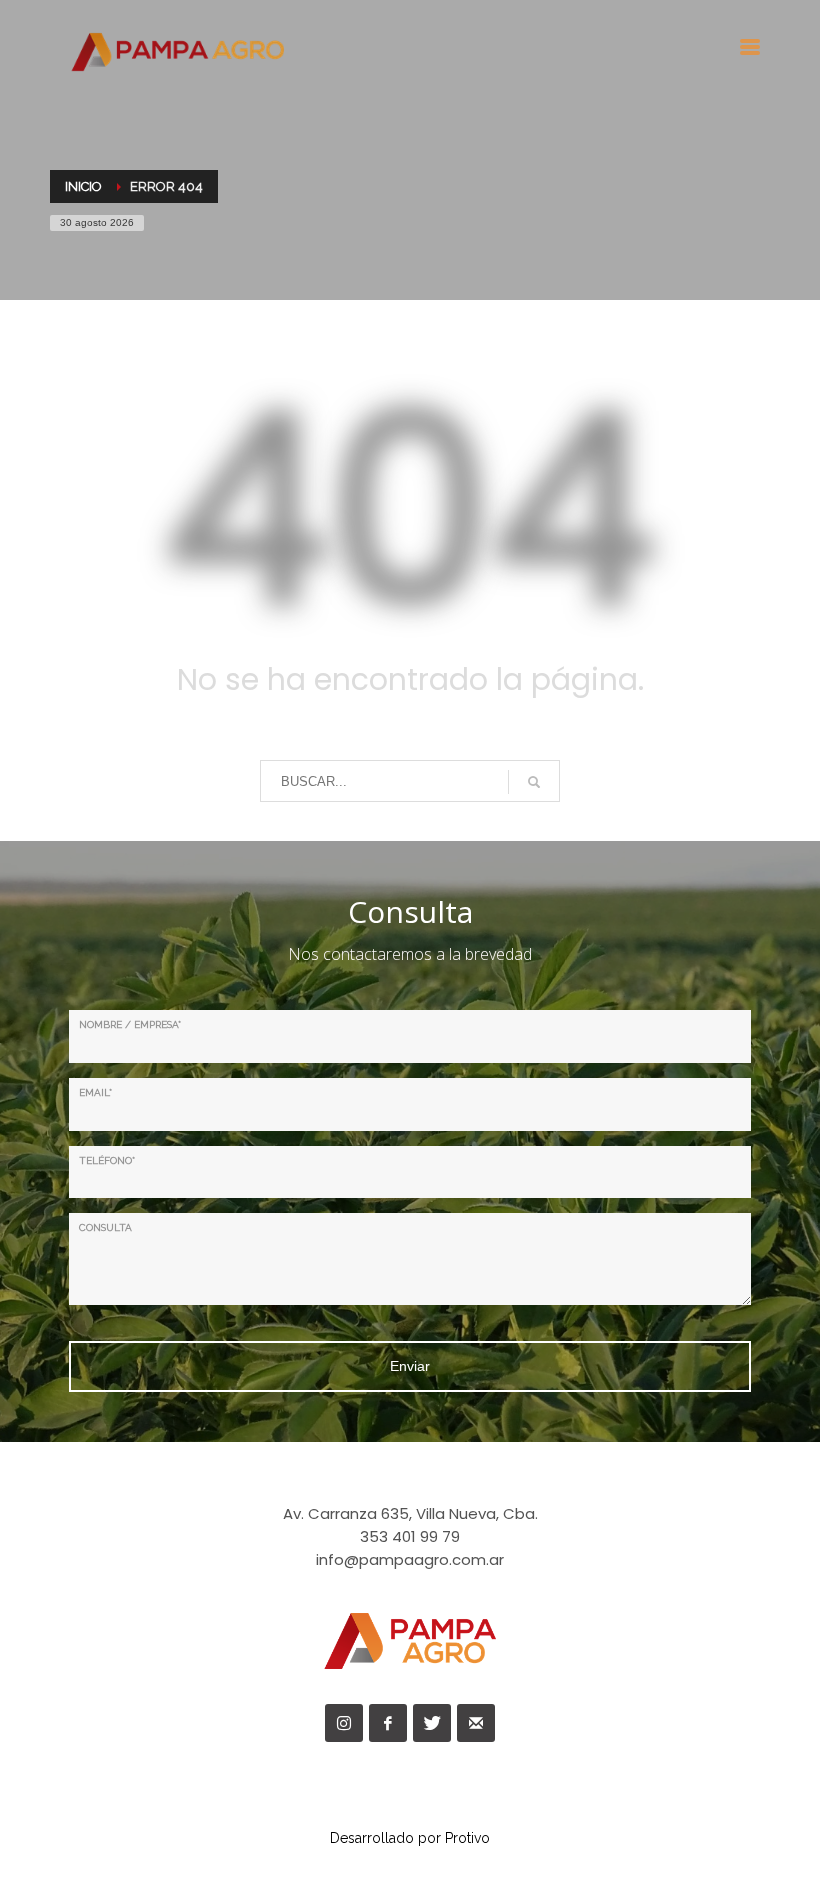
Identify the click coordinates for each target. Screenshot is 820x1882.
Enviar (410, 1366)
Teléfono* (107, 1160)
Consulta (105, 1227)
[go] (534, 782)
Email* (95, 1092)
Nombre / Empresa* (130, 1024)
